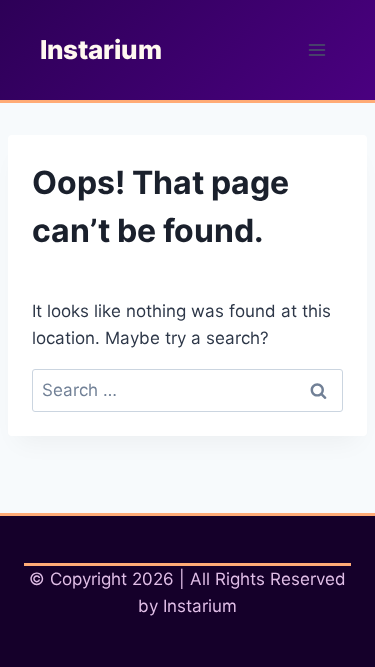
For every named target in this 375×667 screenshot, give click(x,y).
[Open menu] (316, 49)
